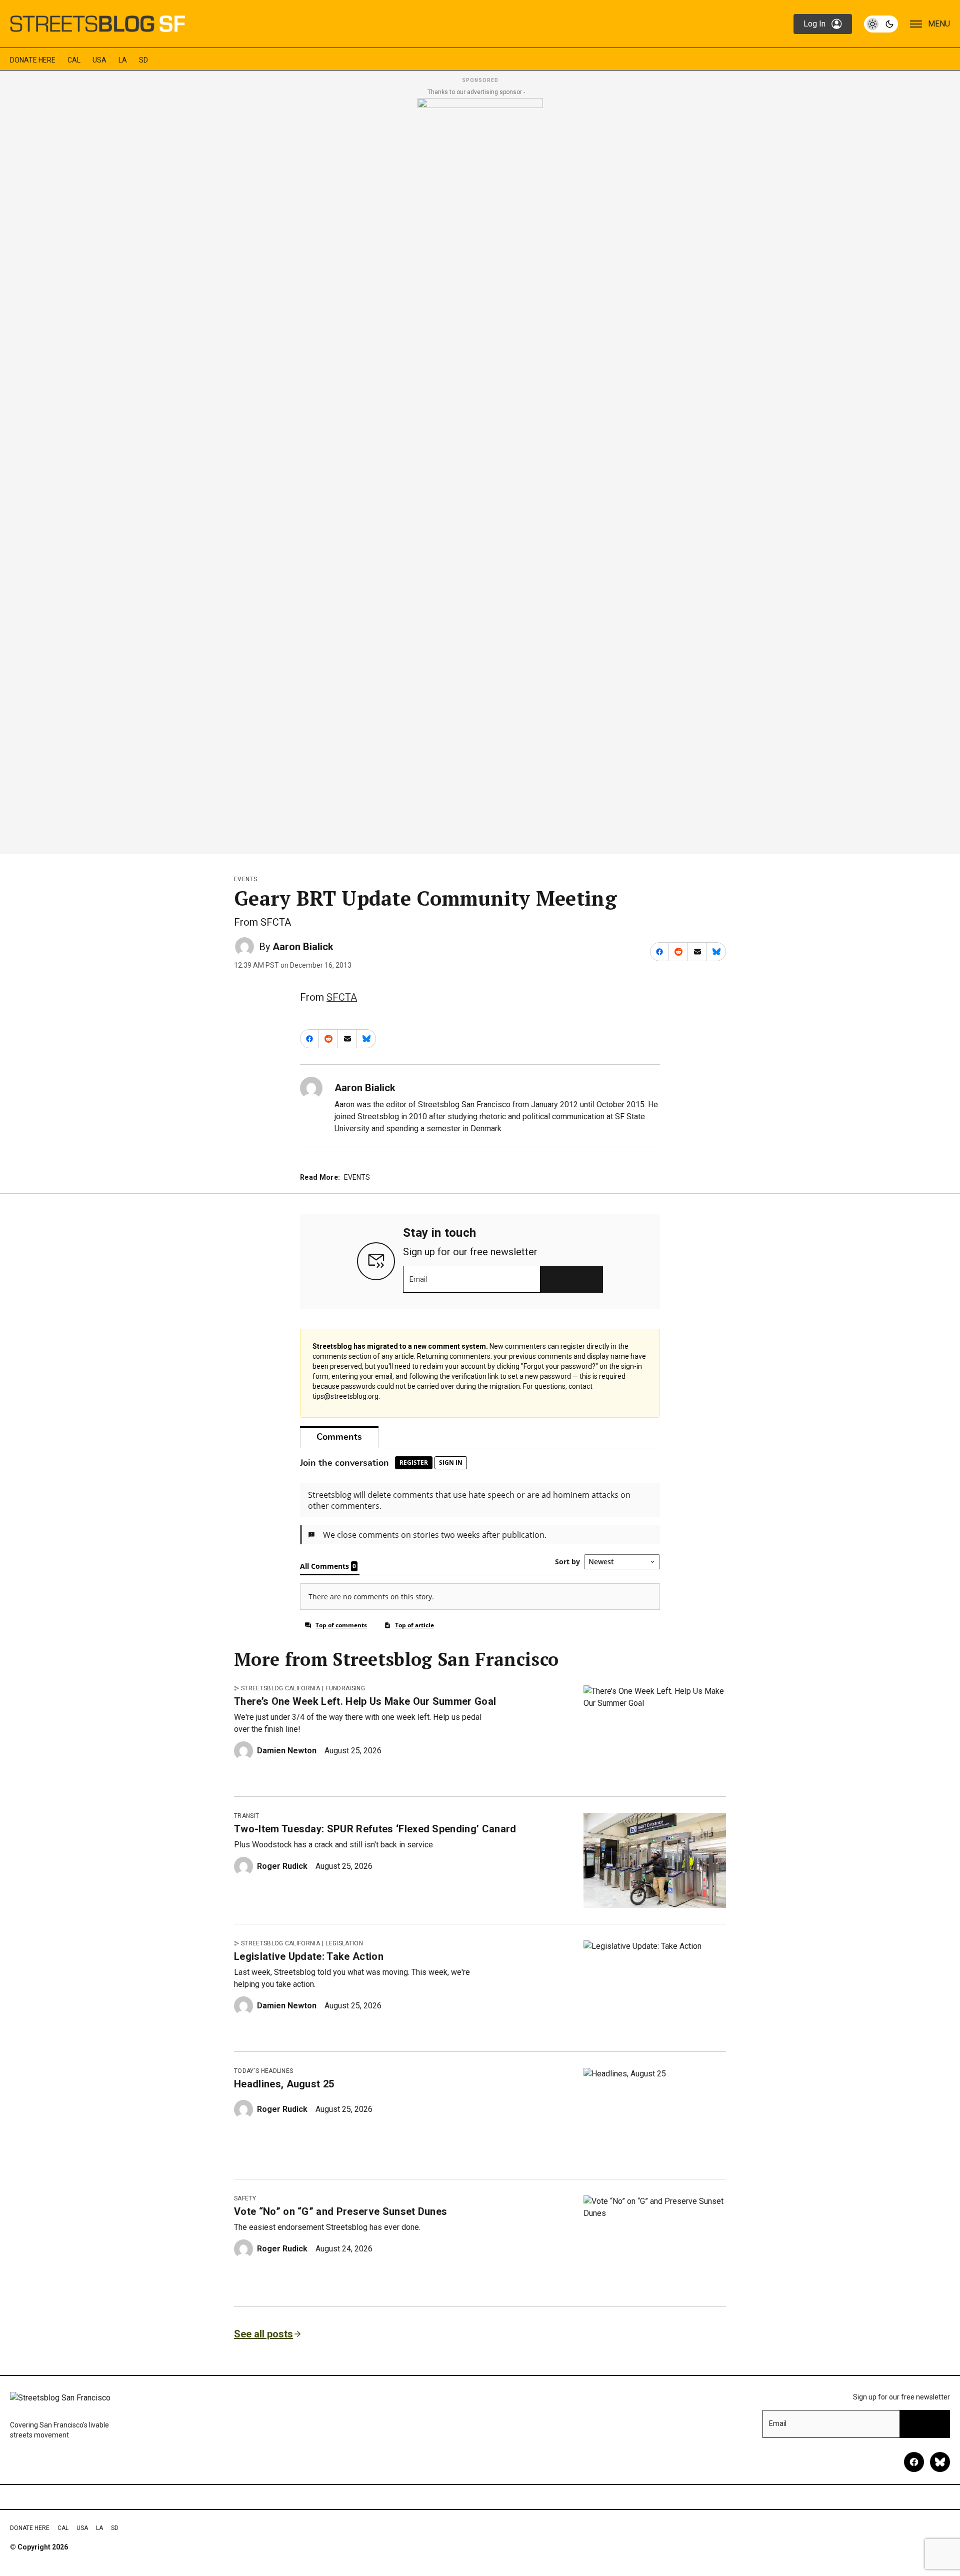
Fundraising (345, 1688)
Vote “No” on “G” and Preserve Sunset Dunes (340, 2211)
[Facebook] (914, 2462)
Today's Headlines (263, 2071)
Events (245, 879)
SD (143, 60)
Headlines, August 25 (284, 2084)
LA (123, 60)
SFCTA (342, 997)
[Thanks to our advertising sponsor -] (480, 473)
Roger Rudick (282, 1866)
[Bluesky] (940, 2462)
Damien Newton (287, 1751)
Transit (246, 1816)
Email (418, 1279)
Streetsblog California (280, 1688)
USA (99, 60)
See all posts (263, 2334)
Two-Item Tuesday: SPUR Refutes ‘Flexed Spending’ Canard (375, 1829)
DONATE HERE (33, 60)
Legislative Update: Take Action (309, 1956)
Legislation (344, 1943)
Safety (245, 2198)
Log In (814, 24)
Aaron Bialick (303, 947)
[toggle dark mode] (881, 24)
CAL (74, 60)
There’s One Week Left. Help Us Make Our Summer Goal (365, 1701)
